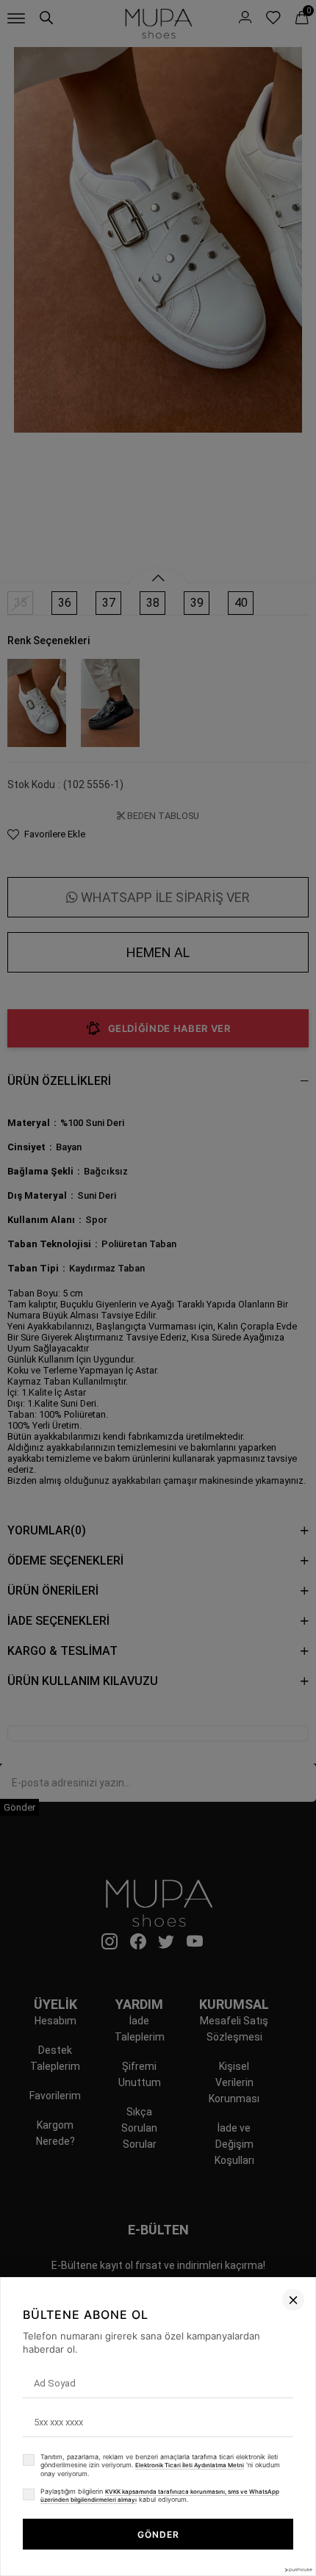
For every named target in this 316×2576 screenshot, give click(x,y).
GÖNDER (158, 2534)
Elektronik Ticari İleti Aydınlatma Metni (190, 2465)
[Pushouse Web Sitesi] (298, 2570)
